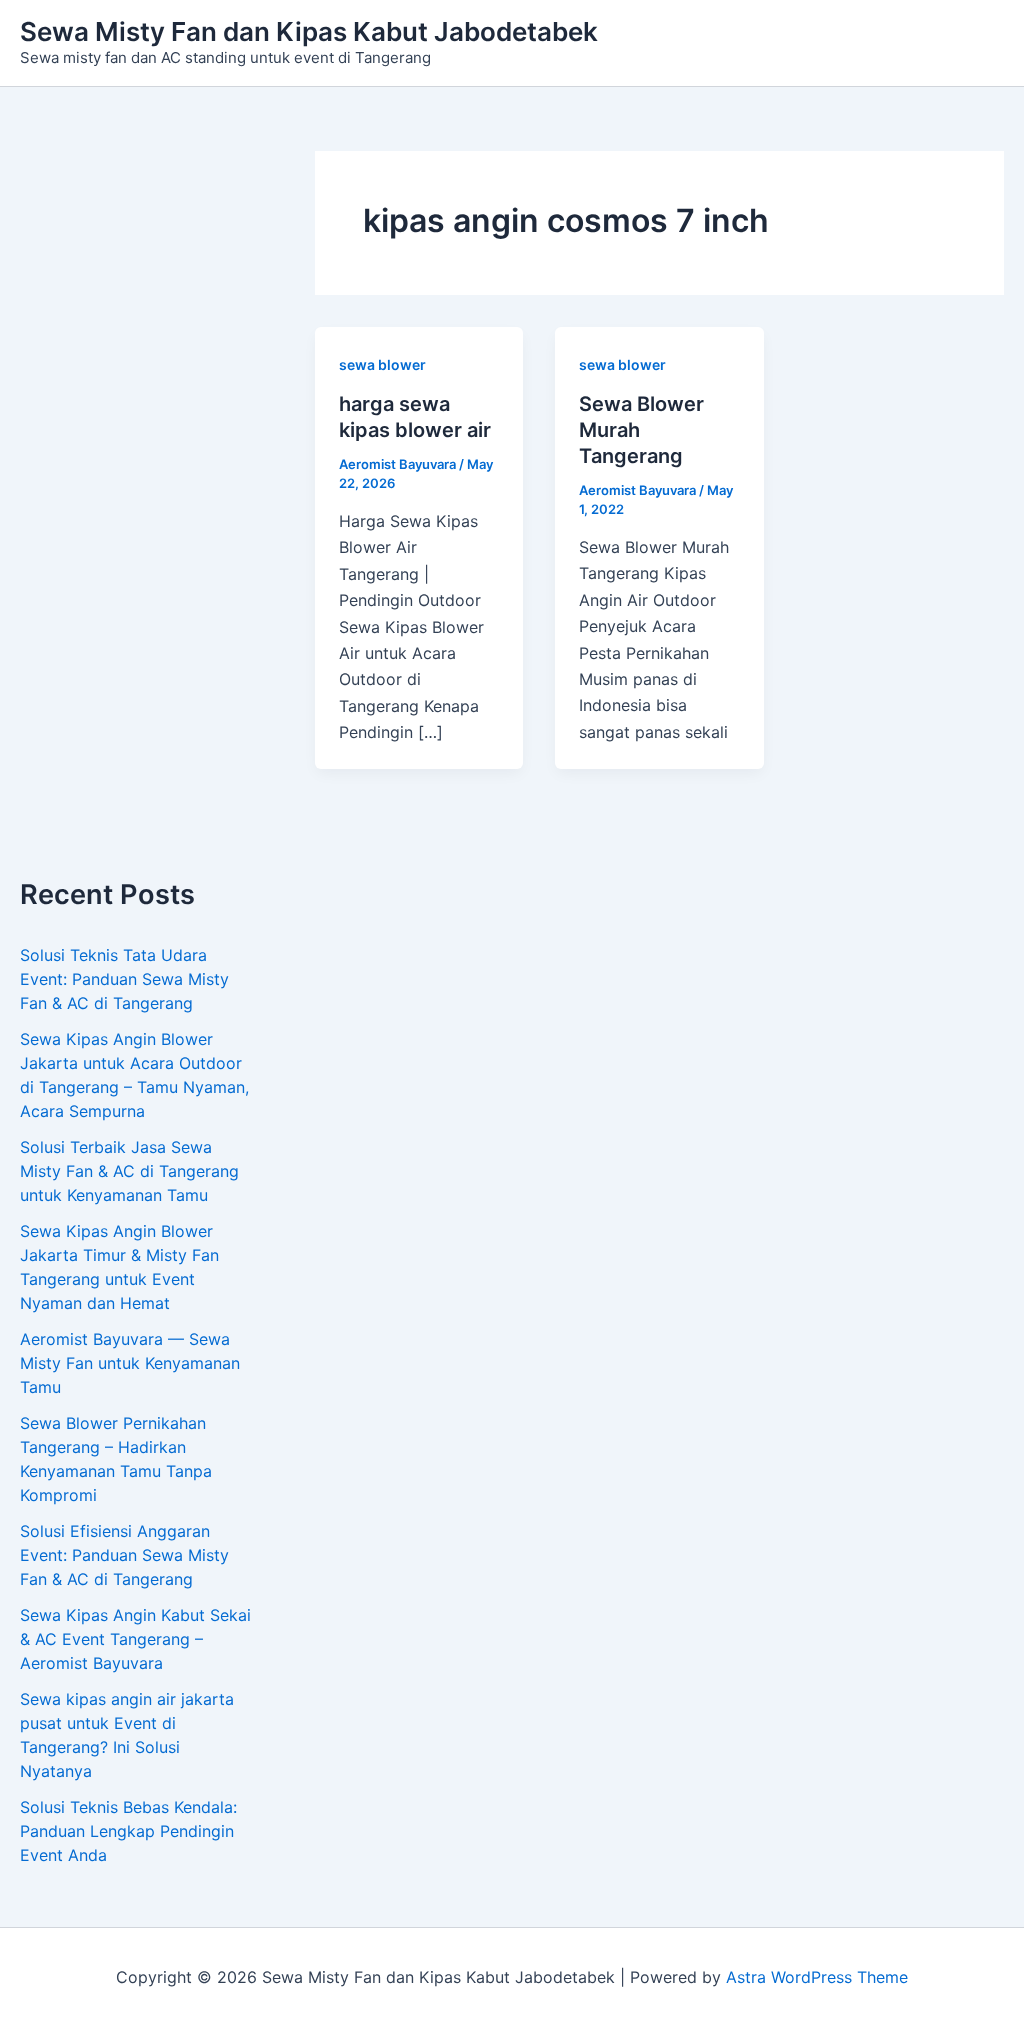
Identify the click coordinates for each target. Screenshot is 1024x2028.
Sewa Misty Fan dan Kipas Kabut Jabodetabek (309, 31)
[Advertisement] (137, 515)
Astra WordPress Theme (817, 1977)
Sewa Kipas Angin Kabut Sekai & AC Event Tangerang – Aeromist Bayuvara (135, 1639)
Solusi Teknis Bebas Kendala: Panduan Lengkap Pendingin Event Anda (128, 1831)
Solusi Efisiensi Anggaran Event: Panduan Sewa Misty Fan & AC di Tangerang (124, 1555)
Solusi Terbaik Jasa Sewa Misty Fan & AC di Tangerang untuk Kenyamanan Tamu (129, 1171)
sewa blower (382, 364)
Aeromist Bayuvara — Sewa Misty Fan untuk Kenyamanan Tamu (130, 1363)
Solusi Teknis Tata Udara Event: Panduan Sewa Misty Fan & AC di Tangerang (124, 979)
